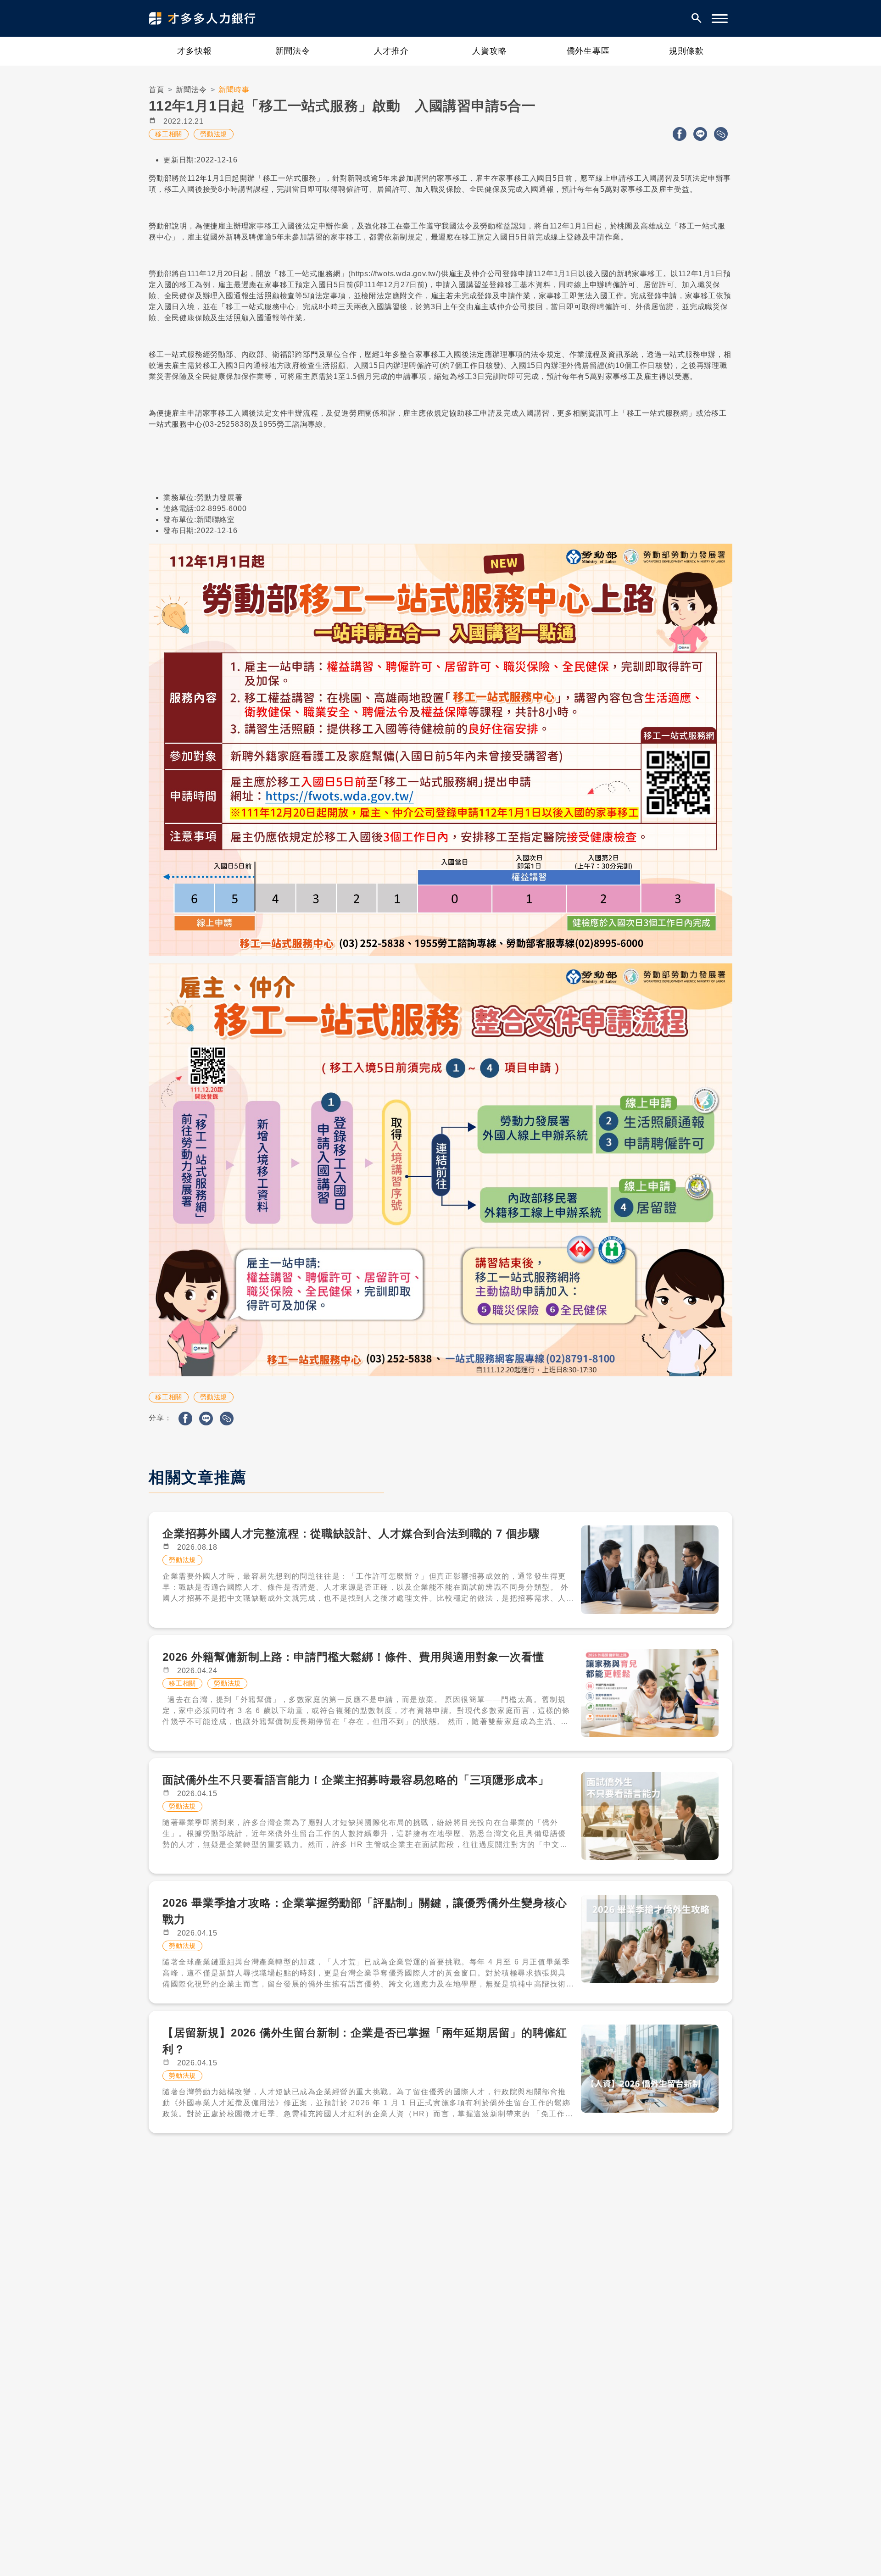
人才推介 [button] (391, 51)
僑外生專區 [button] (588, 51)
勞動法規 (214, 134)
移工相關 (169, 134)
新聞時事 (234, 90)
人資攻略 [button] (490, 51)
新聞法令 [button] (293, 51)
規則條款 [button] (686, 51)
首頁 (156, 90)
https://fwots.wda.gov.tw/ (395, 274)
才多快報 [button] (195, 51)
